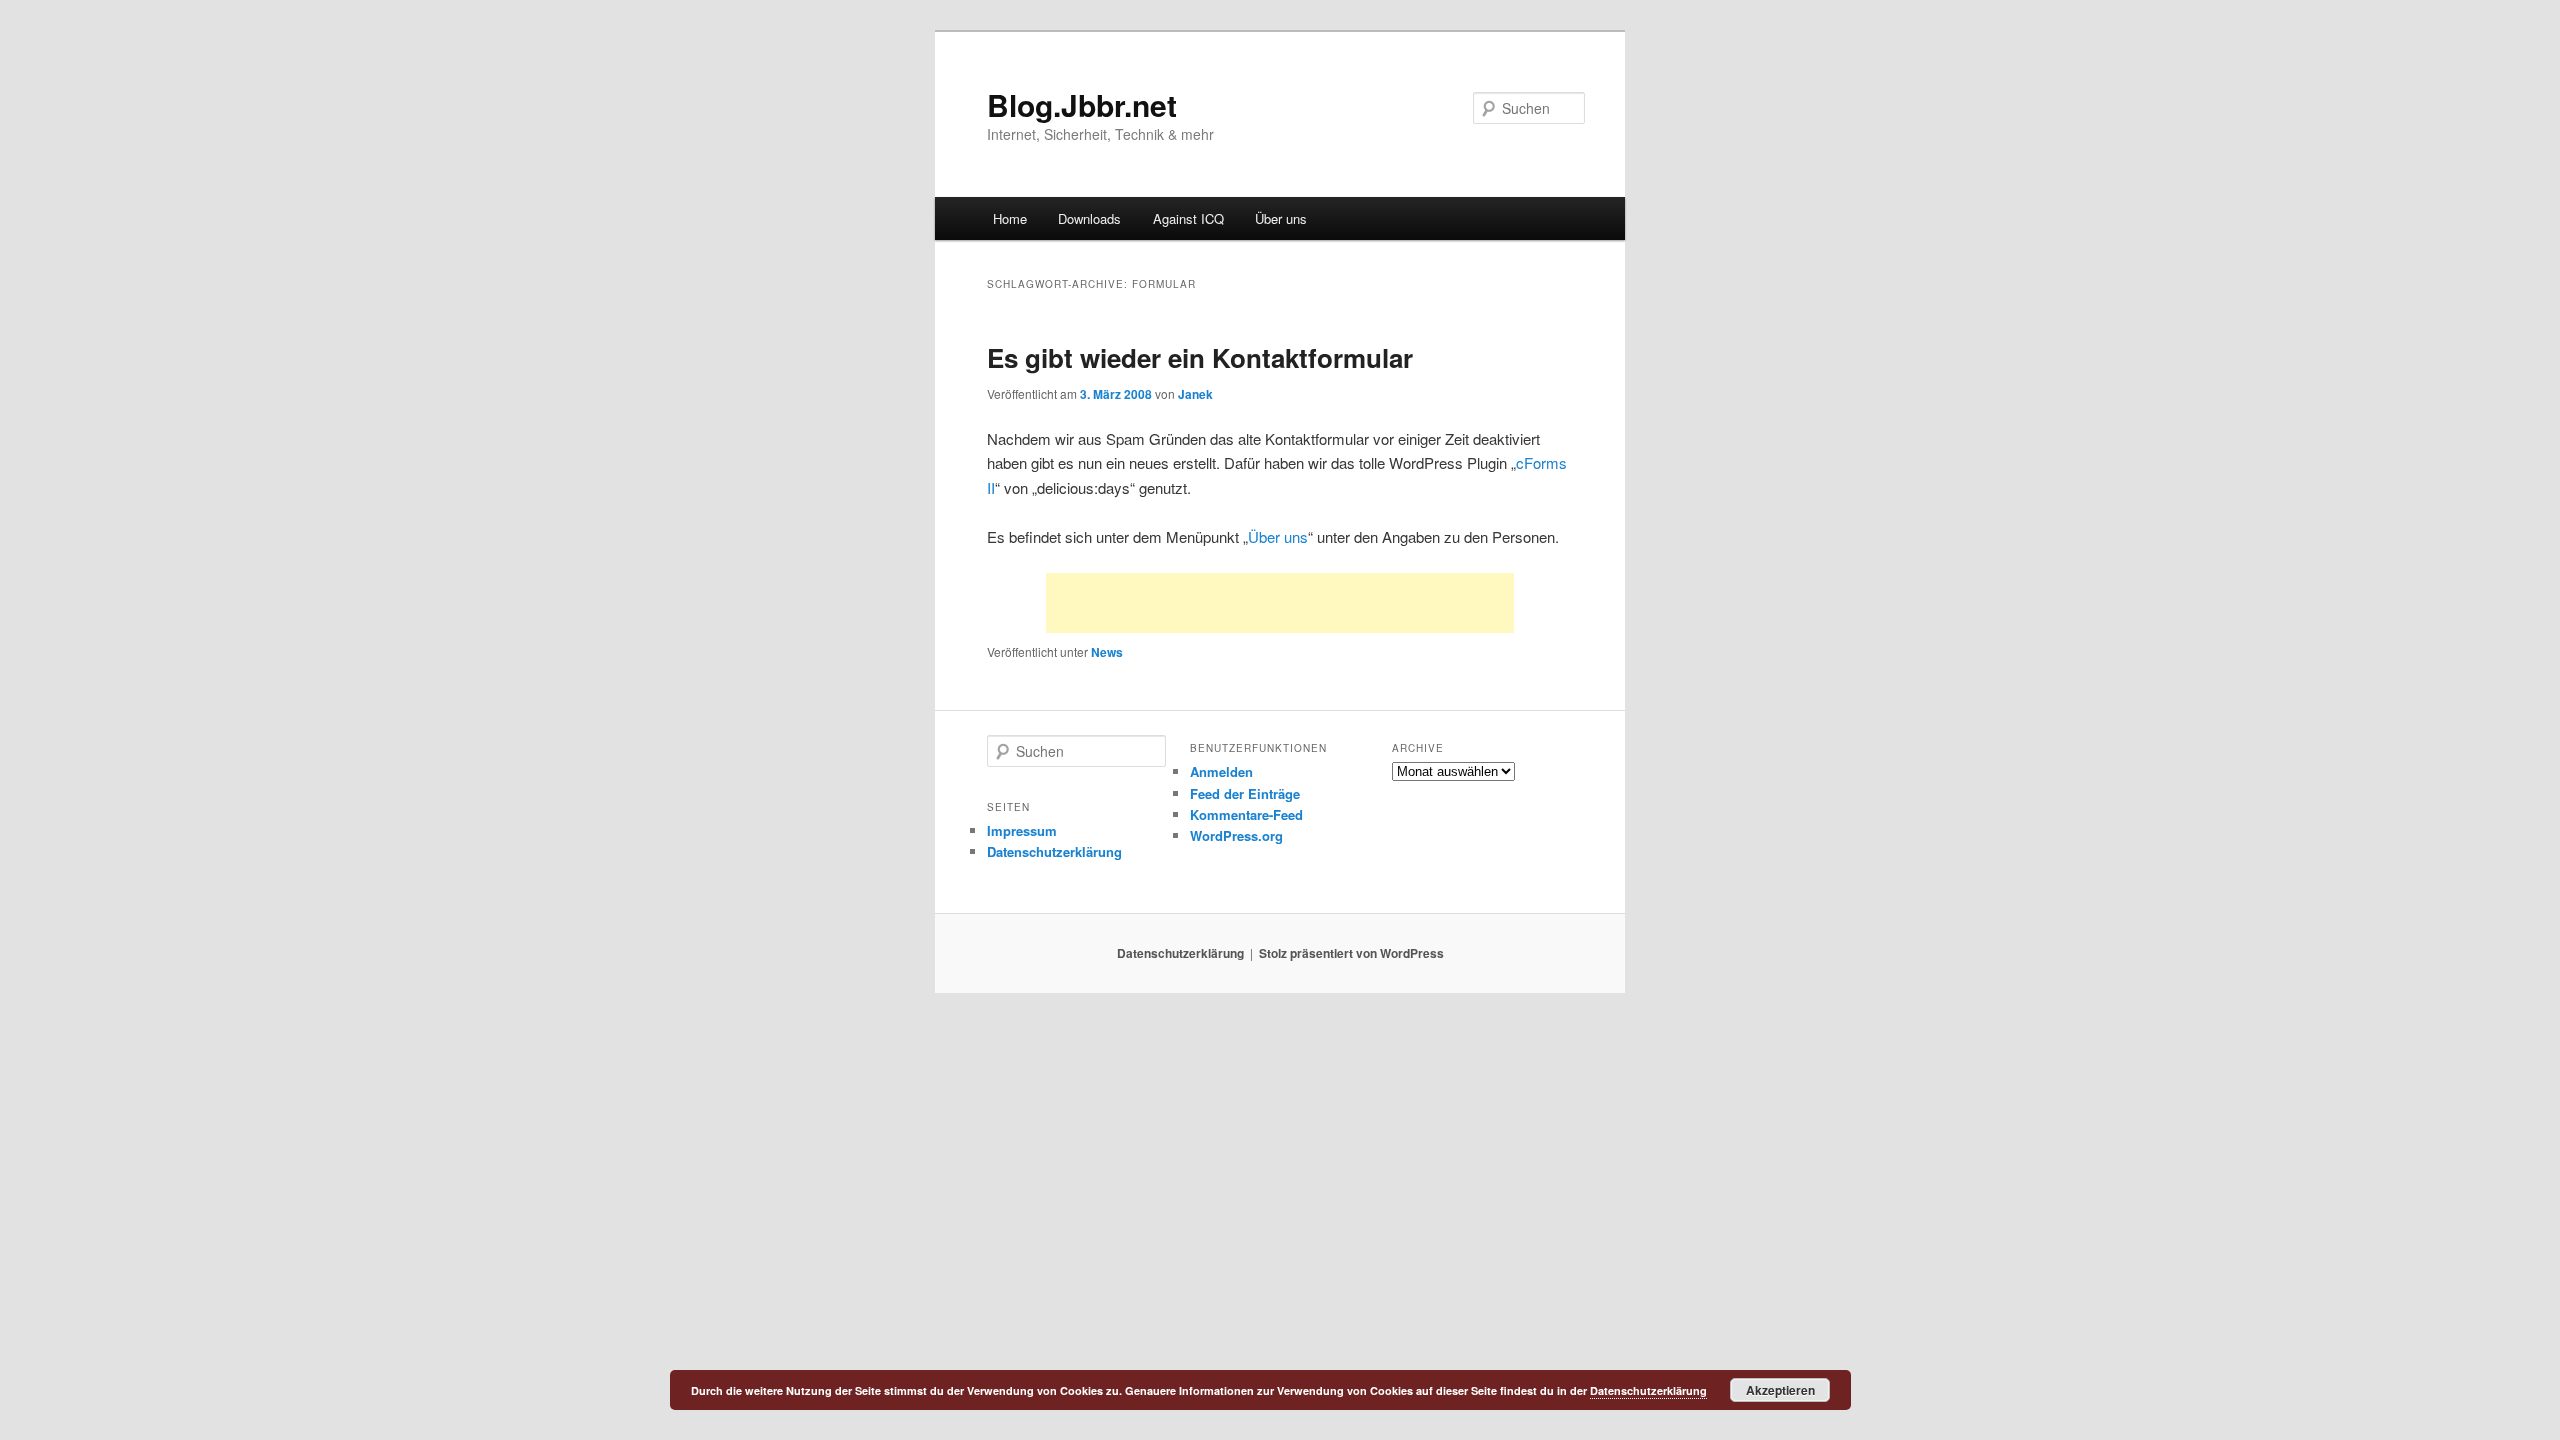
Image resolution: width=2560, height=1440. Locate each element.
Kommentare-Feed (1246, 814)
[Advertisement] (1280, 603)
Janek (1195, 394)
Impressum (1022, 830)
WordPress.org (1236, 835)
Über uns (1281, 218)
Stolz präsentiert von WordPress (1351, 953)
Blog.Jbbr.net (1082, 104)
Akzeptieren (1780, 1390)
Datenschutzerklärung (1054, 851)
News (1107, 652)
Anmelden (1221, 771)
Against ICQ (1188, 218)
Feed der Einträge (1245, 793)
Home (1010, 218)
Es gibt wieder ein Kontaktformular (1200, 357)
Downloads (1089, 218)
